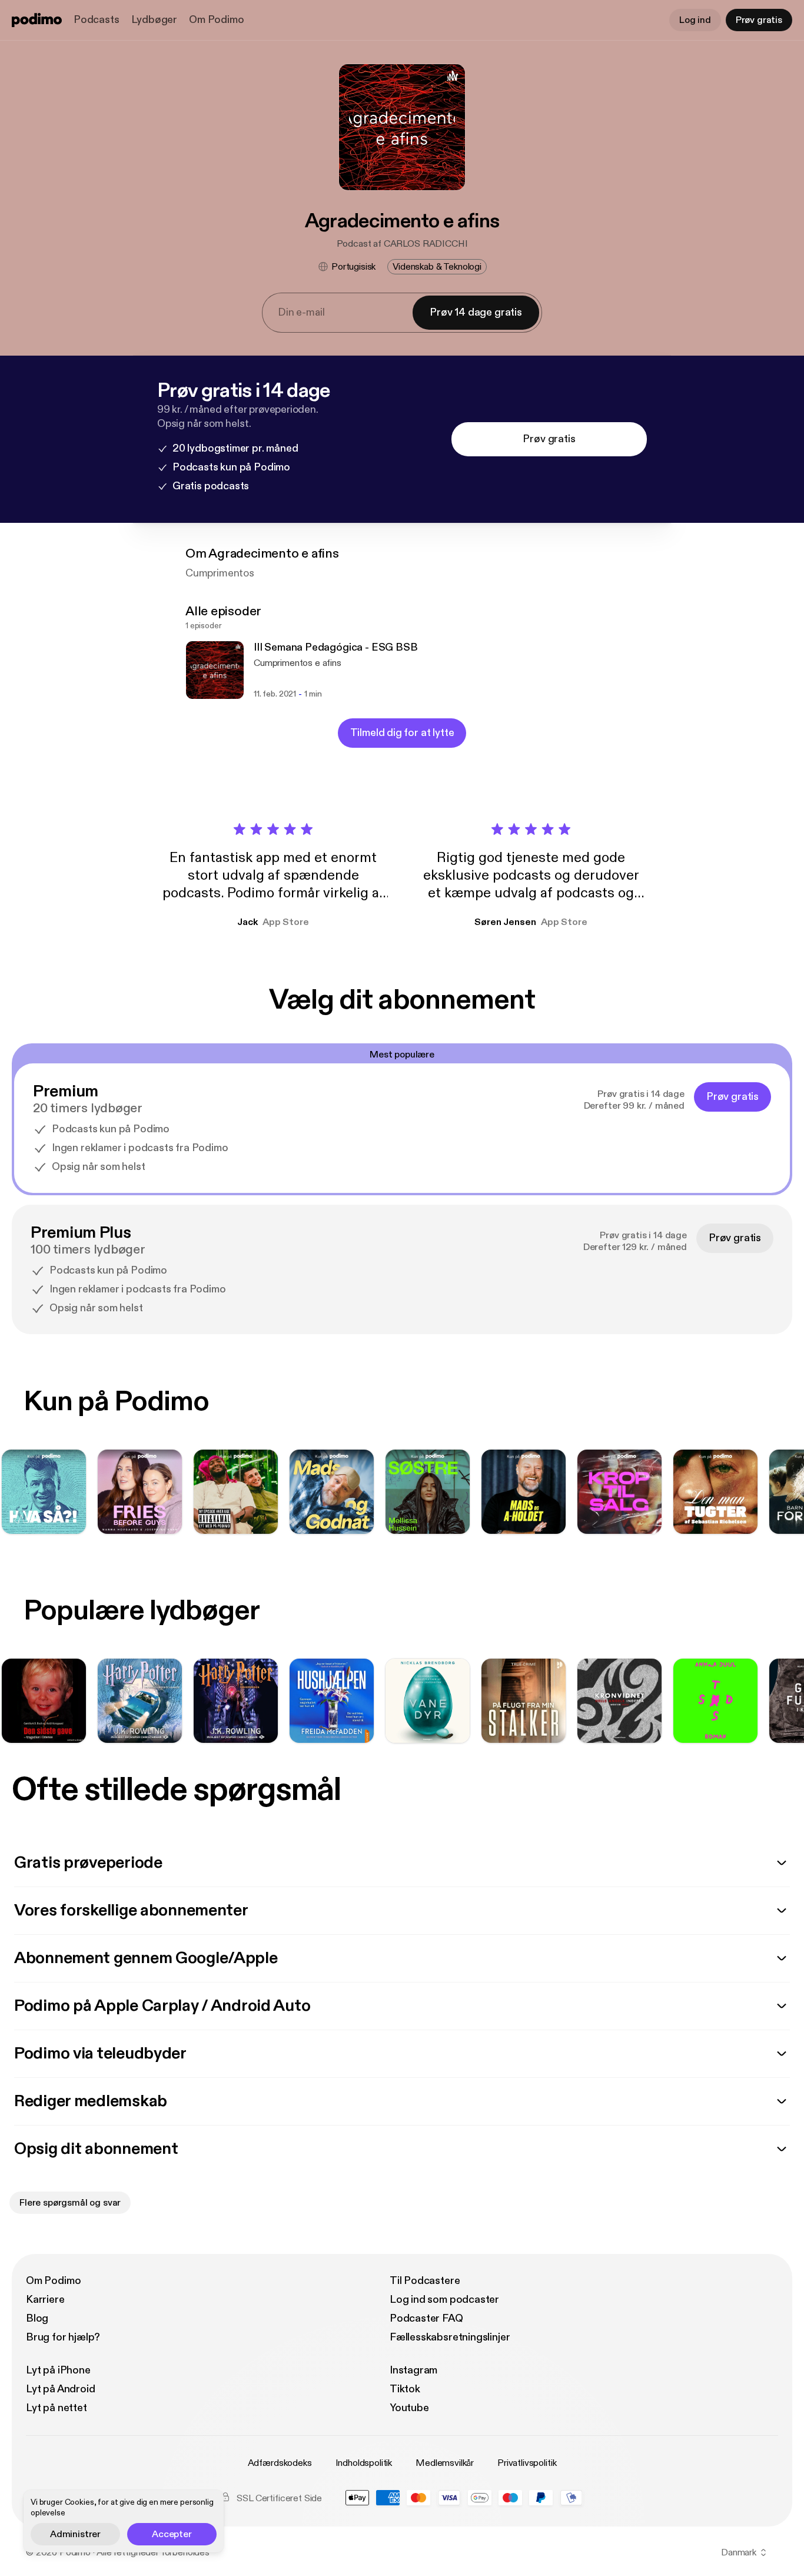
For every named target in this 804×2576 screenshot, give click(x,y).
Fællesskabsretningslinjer (450, 2337)
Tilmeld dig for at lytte (402, 733)
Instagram (413, 2370)
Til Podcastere (425, 2281)
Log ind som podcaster (444, 2300)
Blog (37, 2318)
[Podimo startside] (37, 20)
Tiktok (405, 2389)
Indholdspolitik (364, 2463)
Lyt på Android (60, 2389)
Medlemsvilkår (445, 2463)
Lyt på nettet (57, 2408)
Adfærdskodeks (280, 2463)
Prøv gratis (759, 20)
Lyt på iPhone (58, 2370)
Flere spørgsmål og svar (70, 2203)
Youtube (409, 2408)
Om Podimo (216, 20)
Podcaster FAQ (426, 2318)
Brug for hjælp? (63, 2337)
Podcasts (97, 20)
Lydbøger (155, 20)
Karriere (45, 2300)
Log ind (695, 20)
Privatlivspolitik (527, 2463)
